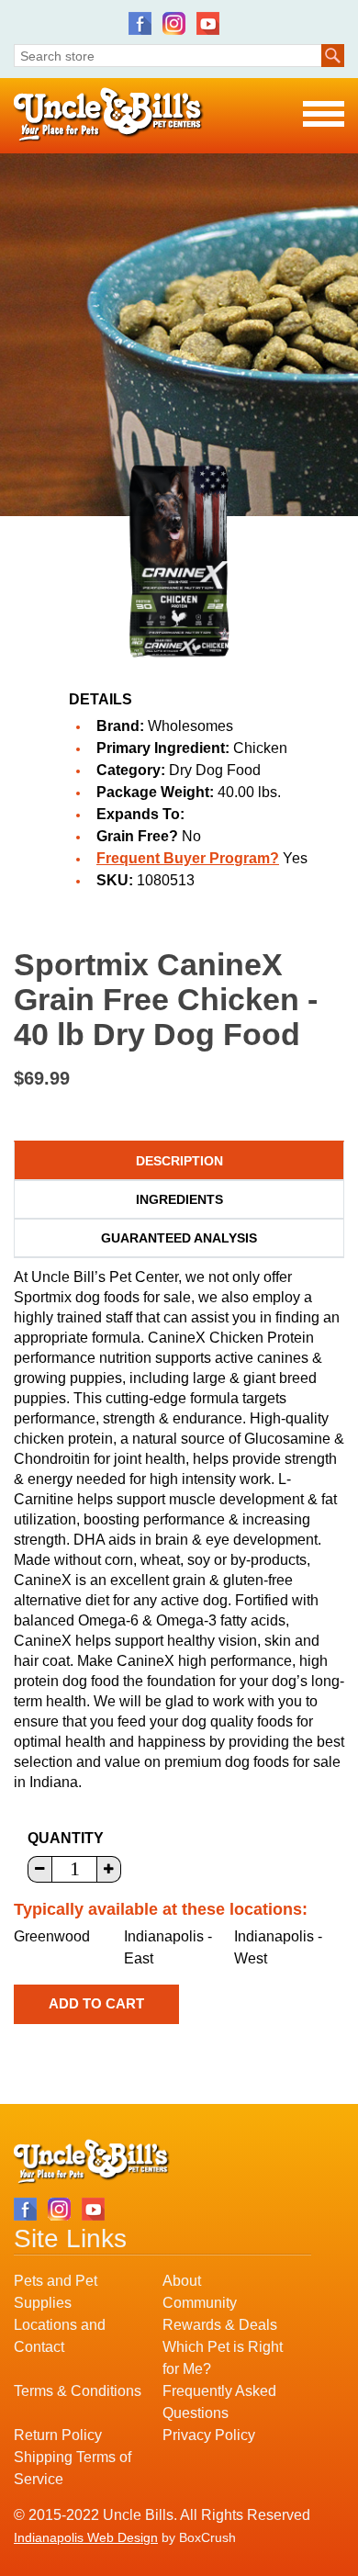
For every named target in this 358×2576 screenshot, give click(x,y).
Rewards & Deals (220, 2325)
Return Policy (58, 2435)
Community (200, 2303)
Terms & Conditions (78, 2391)
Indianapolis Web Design (86, 2537)
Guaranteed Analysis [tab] (179, 1238)
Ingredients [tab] (179, 1199)
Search (333, 56)
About (182, 2281)
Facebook (140, 23)
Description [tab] (179, 1161)
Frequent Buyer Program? (188, 858)
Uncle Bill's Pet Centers (109, 115)
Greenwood (52, 1936)
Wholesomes (190, 726)
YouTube (208, 23)
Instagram (174, 23)
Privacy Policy (209, 2435)
